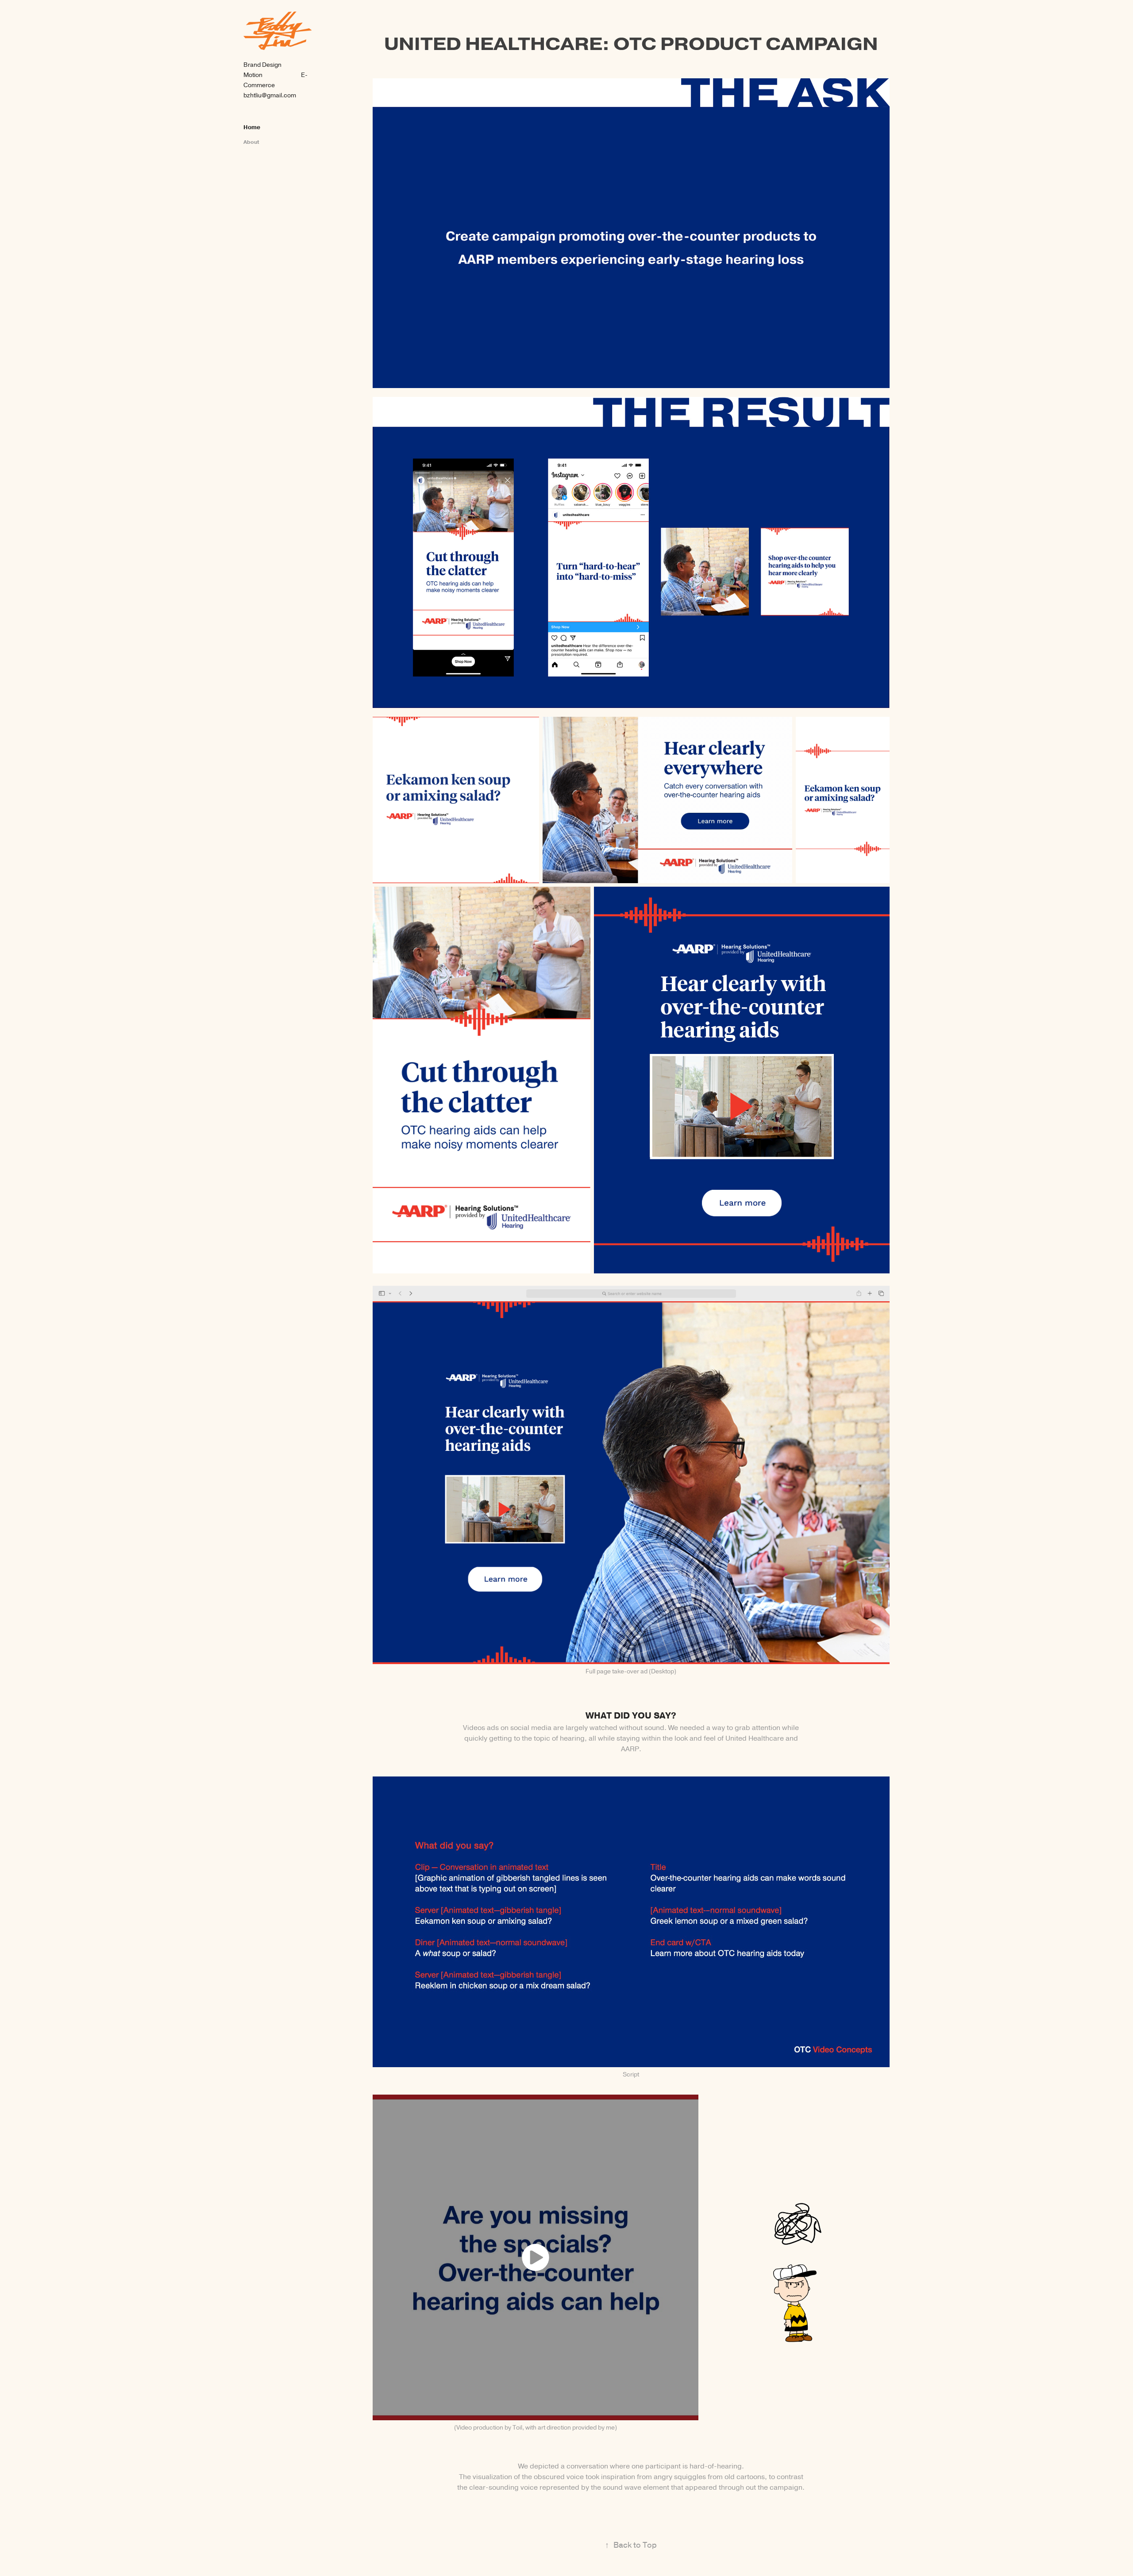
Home (252, 127)
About (251, 142)
